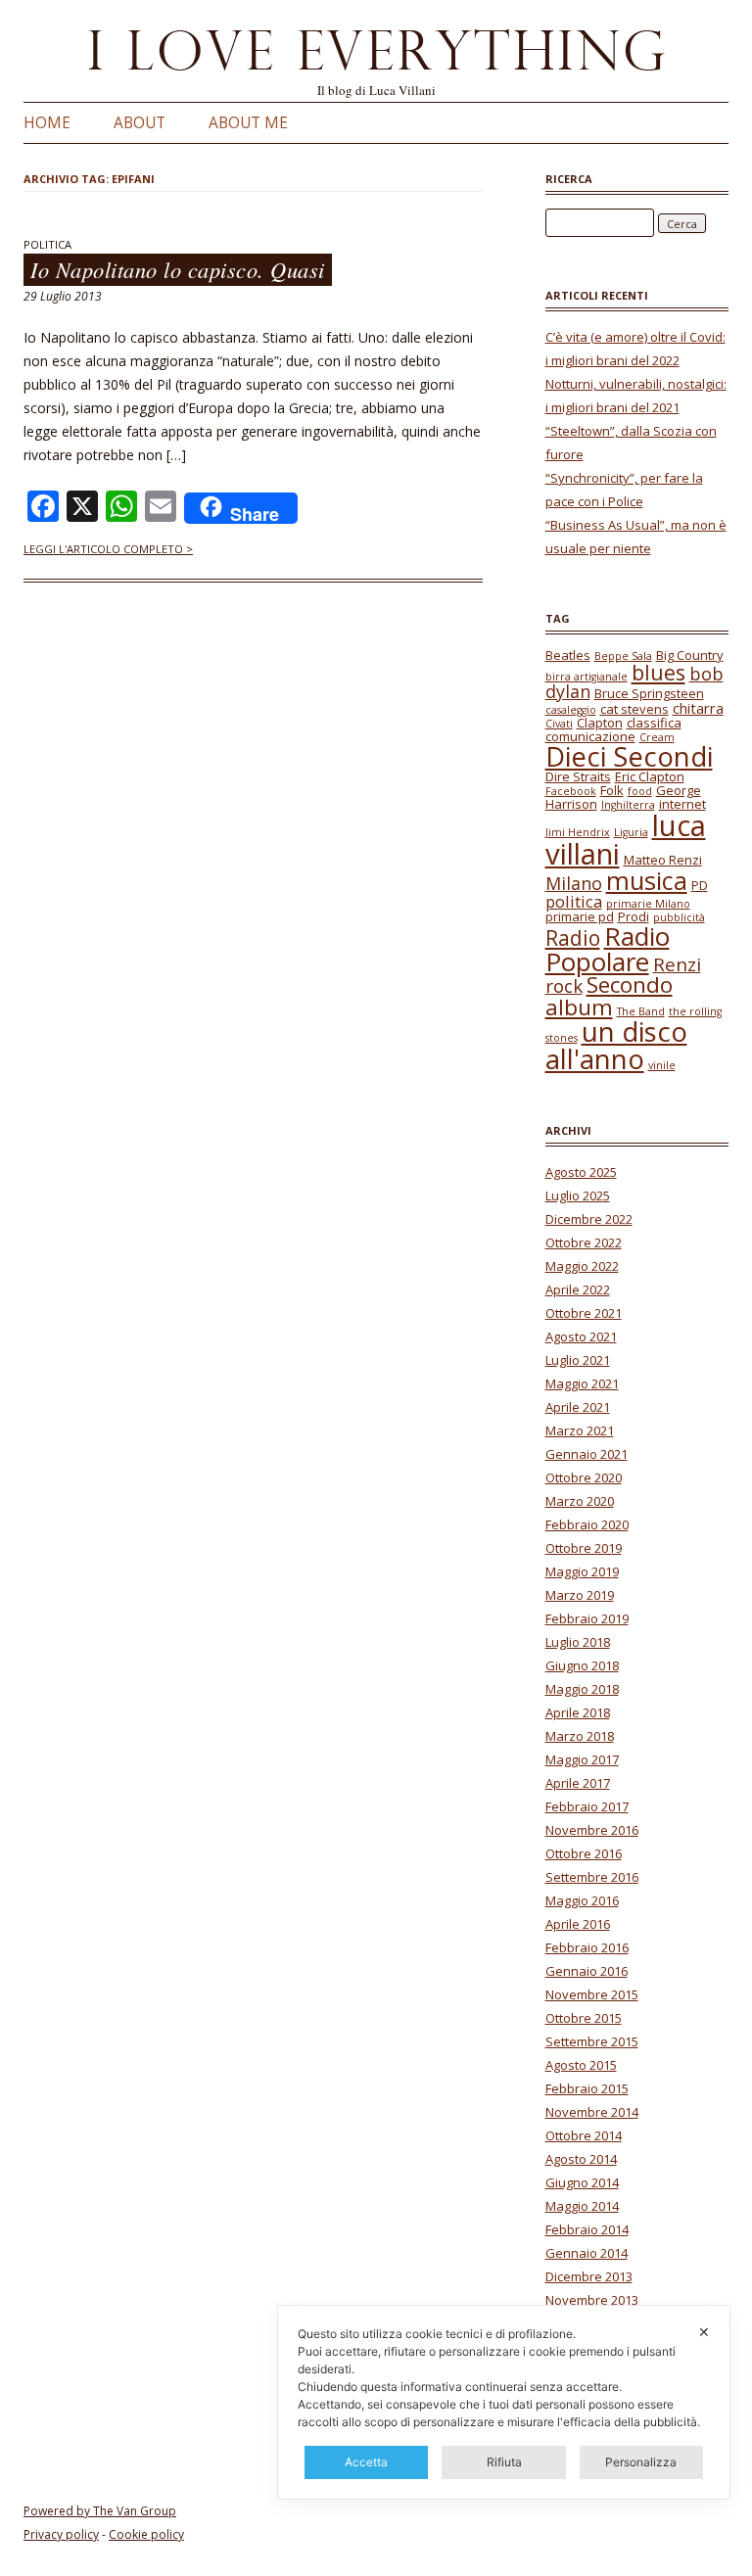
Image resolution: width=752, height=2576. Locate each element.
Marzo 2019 (580, 1595)
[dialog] (504, 2402)
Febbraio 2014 (587, 2229)
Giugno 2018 (582, 1665)
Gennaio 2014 (587, 2253)
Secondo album (609, 995)
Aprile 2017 (578, 1783)
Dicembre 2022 (589, 1219)
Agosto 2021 (581, 1336)
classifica (654, 723)
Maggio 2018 (582, 1689)
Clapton (600, 723)
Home (47, 123)
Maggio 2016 (582, 1900)
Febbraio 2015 (587, 2088)
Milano (574, 883)
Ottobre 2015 (584, 2018)
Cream (657, 737)
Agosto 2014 (581, 2159)
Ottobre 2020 (584, 1477)
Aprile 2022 (578, 1289)
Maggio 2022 (582, 1266)
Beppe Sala (623, 656)
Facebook (571, 791)
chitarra (698, 708)
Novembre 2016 (592, 1830)
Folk (612, 790)
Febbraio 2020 (587, 1524)
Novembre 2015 (592, 1994)
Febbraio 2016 (587, 1947)
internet (682, 804)
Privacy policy (61, 2534)
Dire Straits (578, 776)
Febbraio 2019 (587, 1618)
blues (658, 672)
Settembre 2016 (592, 1877)
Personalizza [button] (641, 2462)
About (140, 123)
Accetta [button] (366, 2462)
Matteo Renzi (663, 860)
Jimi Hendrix (578, 832)
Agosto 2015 (581, 2065)
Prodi (634, 916)
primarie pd (580, 916)
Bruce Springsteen (649, 693)
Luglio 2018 (578, 1642)
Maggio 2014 (582, 2206)
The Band (641, 1011)
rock (564, 986)
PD (700, 885)
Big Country (690, 655)
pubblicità (679, 917)
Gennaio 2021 (587, 1454)
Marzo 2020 (580, 1501)
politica (574, 901)
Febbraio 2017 (587, 1806)
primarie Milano (648, 904)
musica (647, 880)
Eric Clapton (650, 776)
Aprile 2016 (578, 1924)
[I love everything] (376, 54)
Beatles (568, 655)
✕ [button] (704, 2332)
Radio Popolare (608, 949)
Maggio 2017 (582, 1759)
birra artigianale (587, 677)
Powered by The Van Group (100, 2511)
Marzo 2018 (580, 1736)
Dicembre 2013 (589, 2276)
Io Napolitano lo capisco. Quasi (178, 270)
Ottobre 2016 (584, 1853)
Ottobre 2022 (584, 1242)
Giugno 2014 (582, 2182)
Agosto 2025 (581, 1172)
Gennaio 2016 (587, 1971)
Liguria (631, 832)
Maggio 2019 (582, 1571)
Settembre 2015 (592, 2041)
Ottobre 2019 (584, 1548)
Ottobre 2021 (584, 1313)
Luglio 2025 (578, 1195)
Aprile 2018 (578, 1712)
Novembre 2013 (592, 2300)
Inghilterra (628, 805)
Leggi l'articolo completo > (108, 549)
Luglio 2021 (578, 1360)
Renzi (677, 964)
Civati (559, 724)
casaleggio (571, 710)
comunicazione (590, 736)
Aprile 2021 (578, 1407)
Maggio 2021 (582, 1383)
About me (248, 123)
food (640, 791)
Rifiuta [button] (504, 2462)
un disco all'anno (616, 1045)
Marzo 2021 (580, 1430)
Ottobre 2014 (584, 2135)
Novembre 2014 (592, 2112)
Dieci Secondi (629, 756)
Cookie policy (146, 2534)
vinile (662, 1065)
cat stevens (634, 709)
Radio (573, 938)
